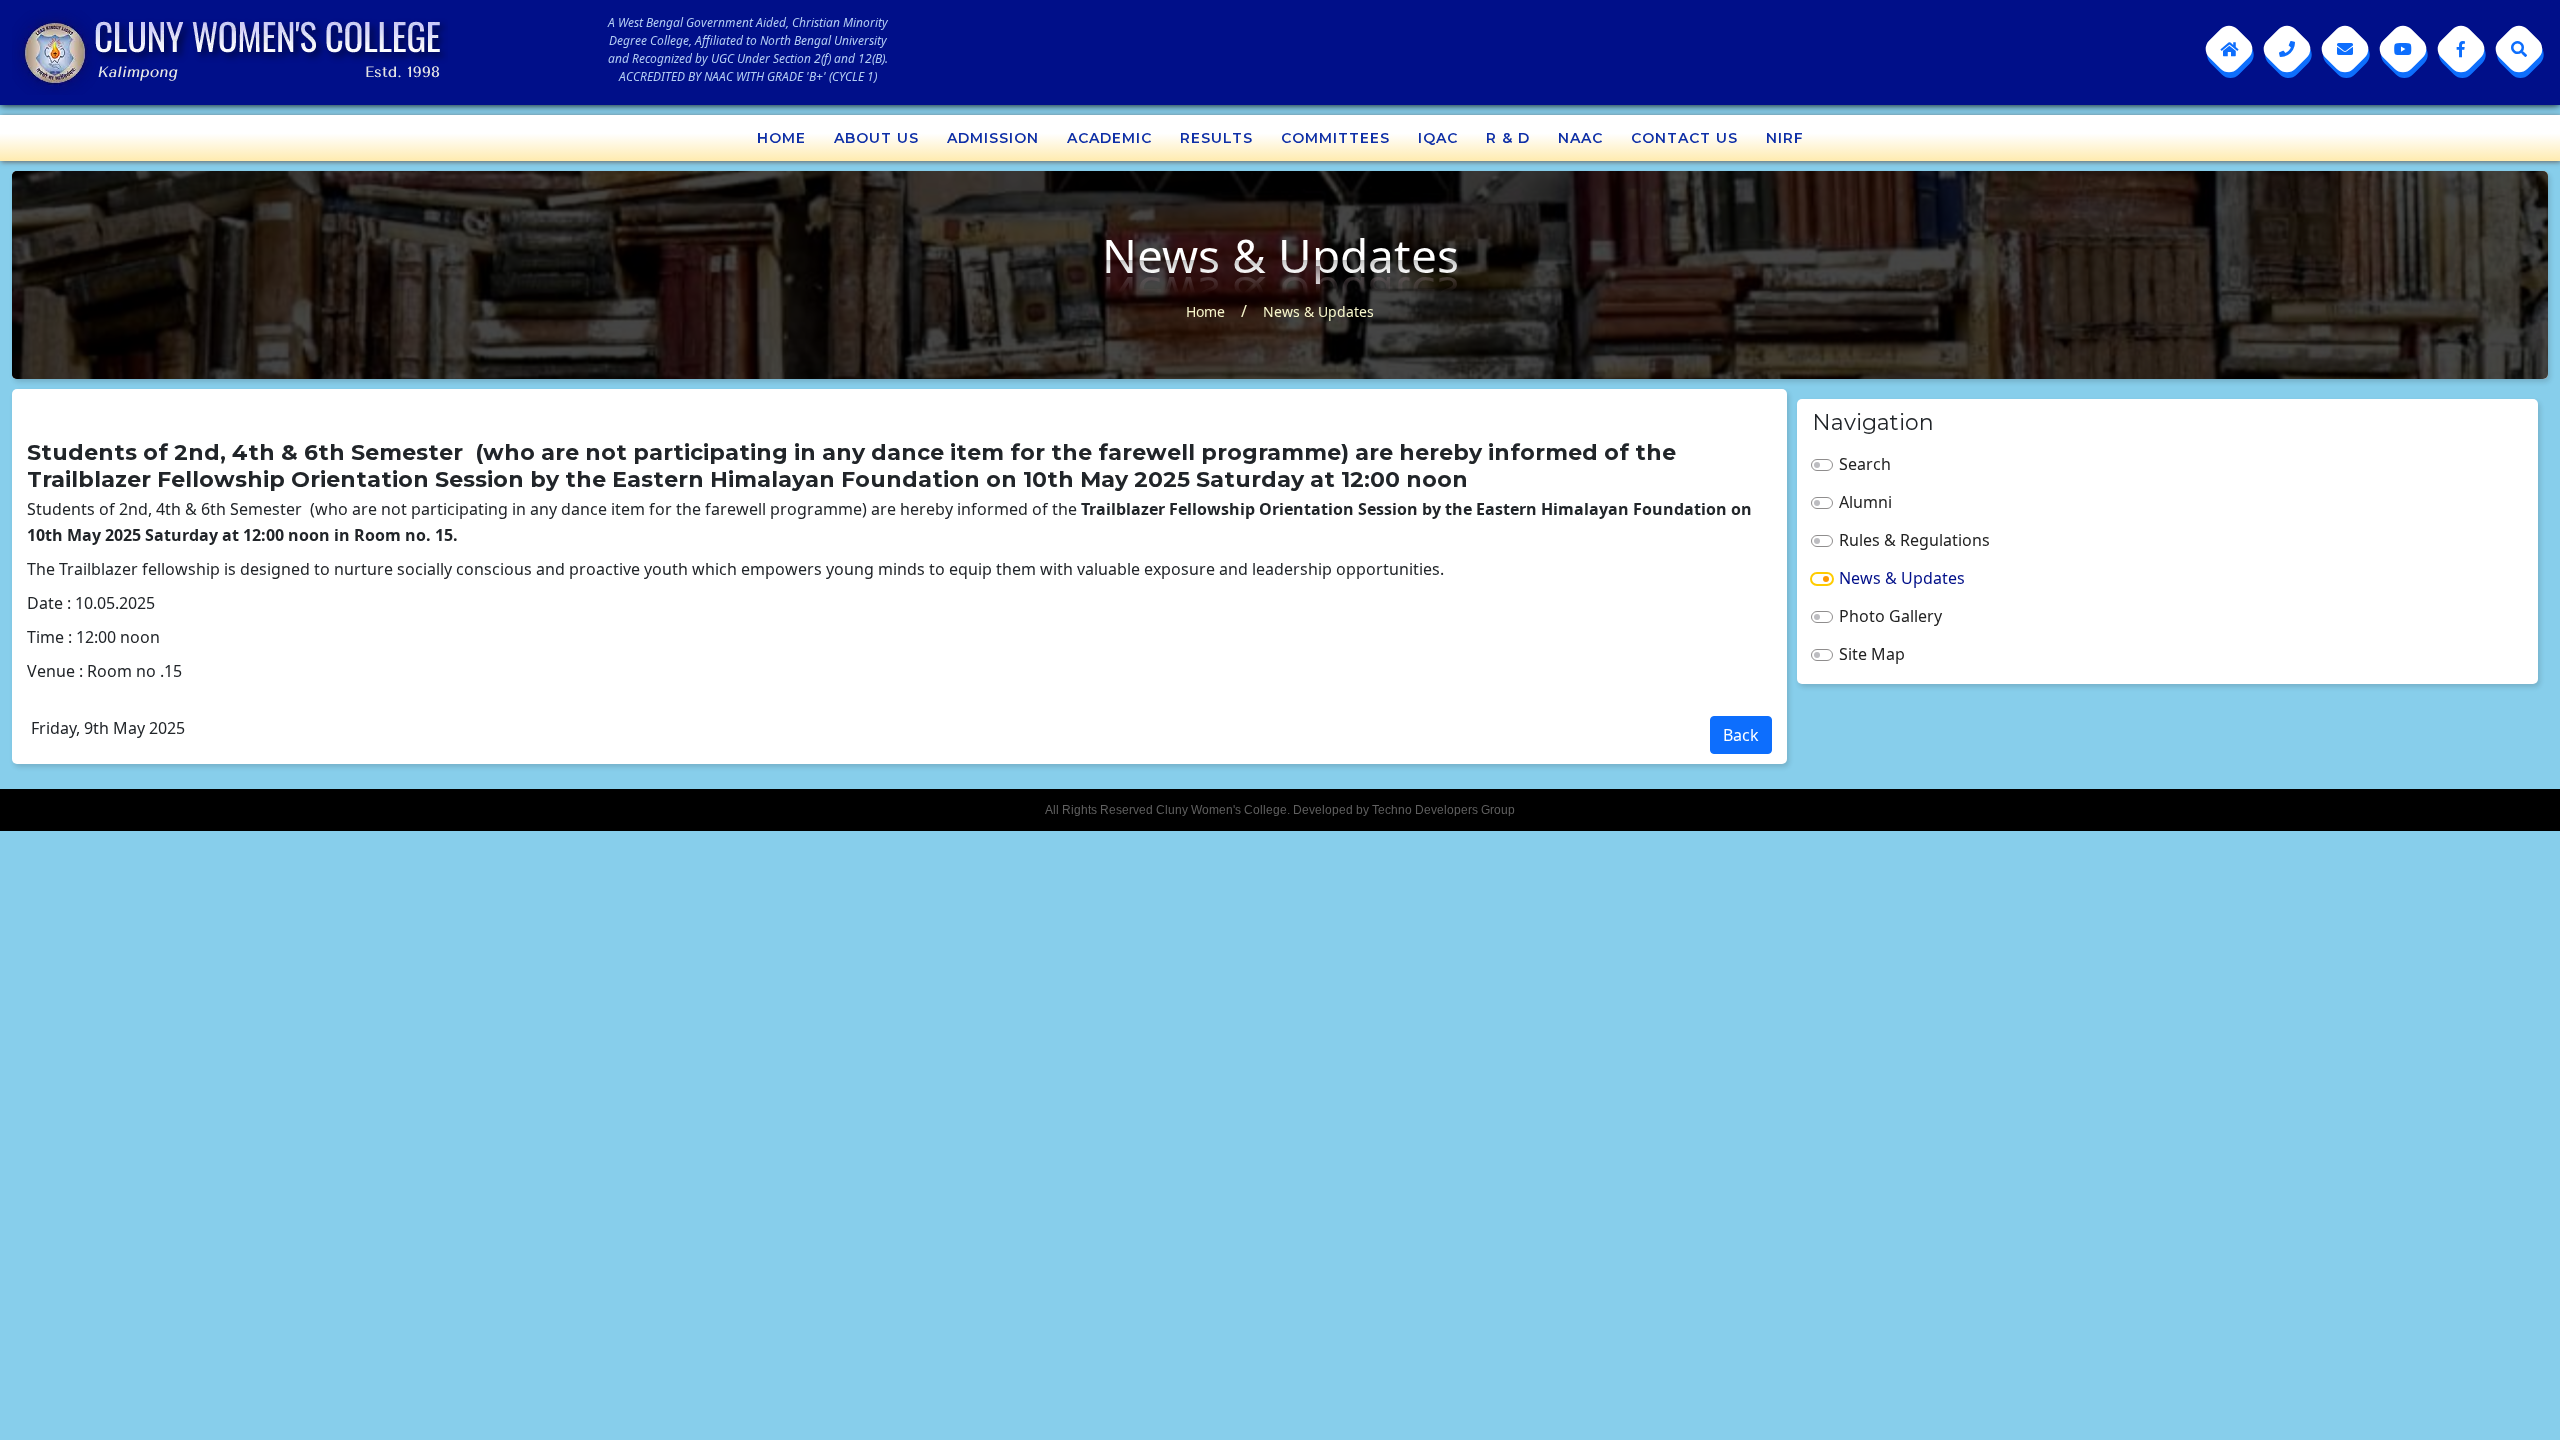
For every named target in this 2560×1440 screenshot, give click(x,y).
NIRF (1785, 138)
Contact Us (1684, 138)
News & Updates (1318, 311)
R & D (1508, 138)
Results (1216, 138)
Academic (1109, 138)
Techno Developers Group (1443, 810)
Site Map (1872, 654)
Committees (1335, 138)
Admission (993, 138)
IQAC (1438, 138)
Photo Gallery (1890, 616)
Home (781, 138)
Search (1865, 464)
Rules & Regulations (1914, 540)
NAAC (1580, 138)
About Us (876, 138)
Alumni (1865, 502)
